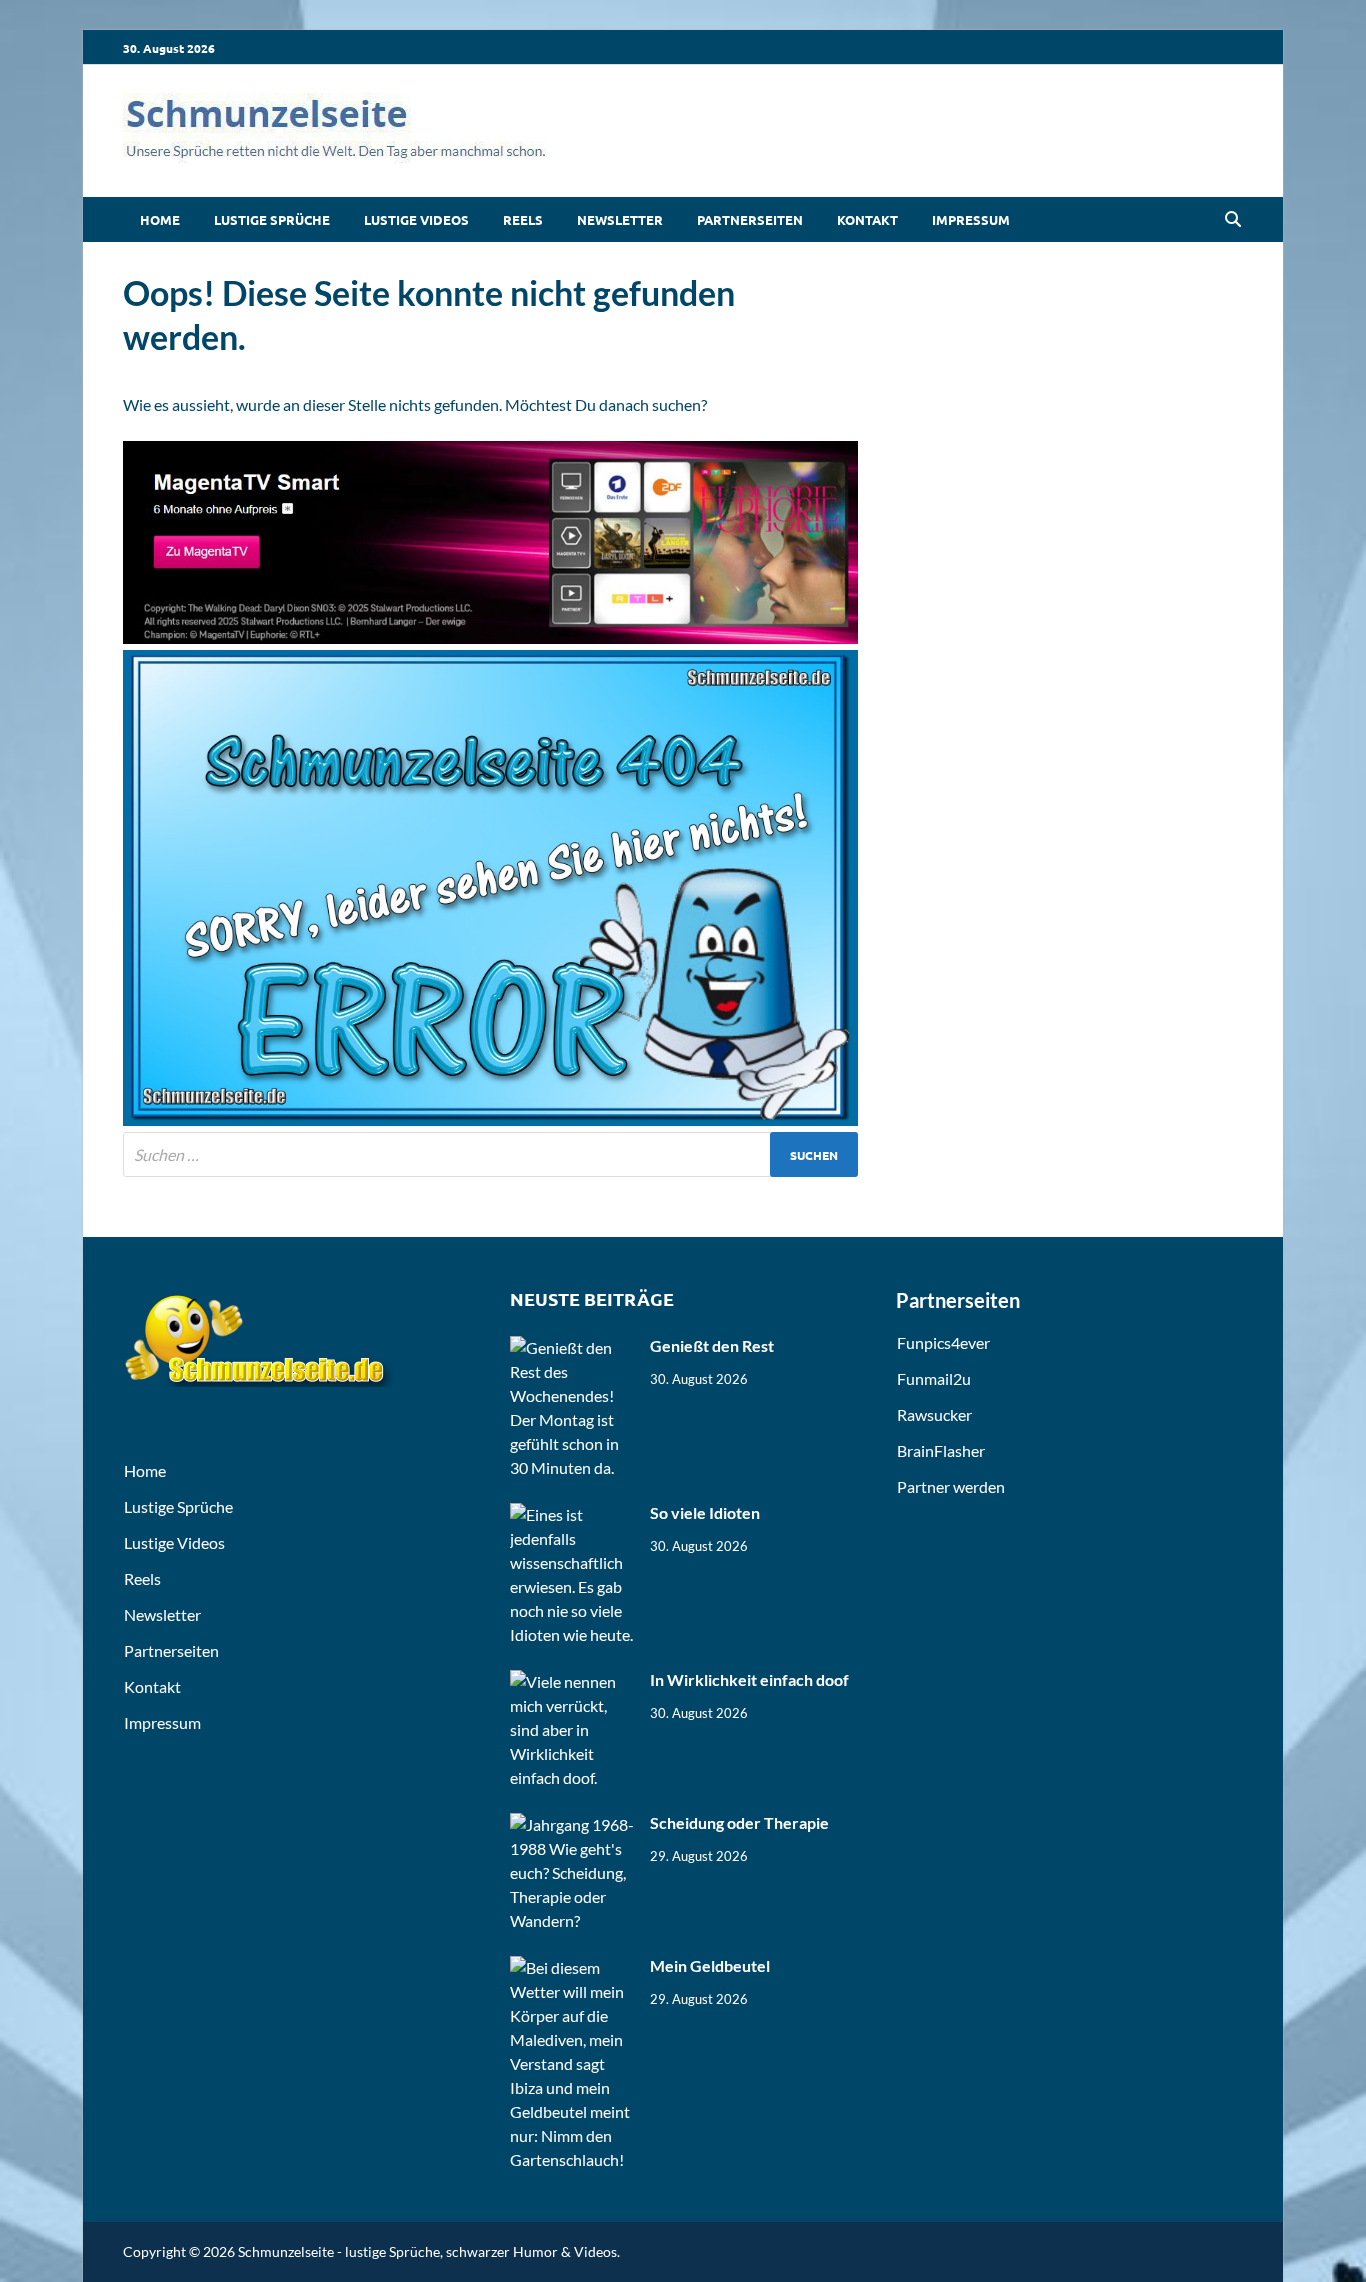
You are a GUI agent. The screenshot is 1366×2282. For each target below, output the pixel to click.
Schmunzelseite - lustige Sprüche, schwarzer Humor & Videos (427, 2251)
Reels (523, 219)
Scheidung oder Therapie (739, 1822)
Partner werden (951, 1486)
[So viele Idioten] (572, 1514)
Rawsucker (934, 1414)
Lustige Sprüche (272, 219)
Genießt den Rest (712, 1345)
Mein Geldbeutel (710, 1965)
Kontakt (867, 219)
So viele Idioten (705, 1512)
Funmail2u (934, 1378)
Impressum (971, 219)
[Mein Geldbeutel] (572, 1967)
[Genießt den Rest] (572, 1347)
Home (160, 219)
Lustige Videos (416, 219)
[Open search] (1233, 220)
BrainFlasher (941, 1450)
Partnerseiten (750, 219)
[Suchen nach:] (490, 1154)
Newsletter (620, 219)
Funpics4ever (943, 1342)
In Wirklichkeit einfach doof (749, 1679)
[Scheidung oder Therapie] (572, 1824)
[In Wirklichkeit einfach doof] (572, 1681)
